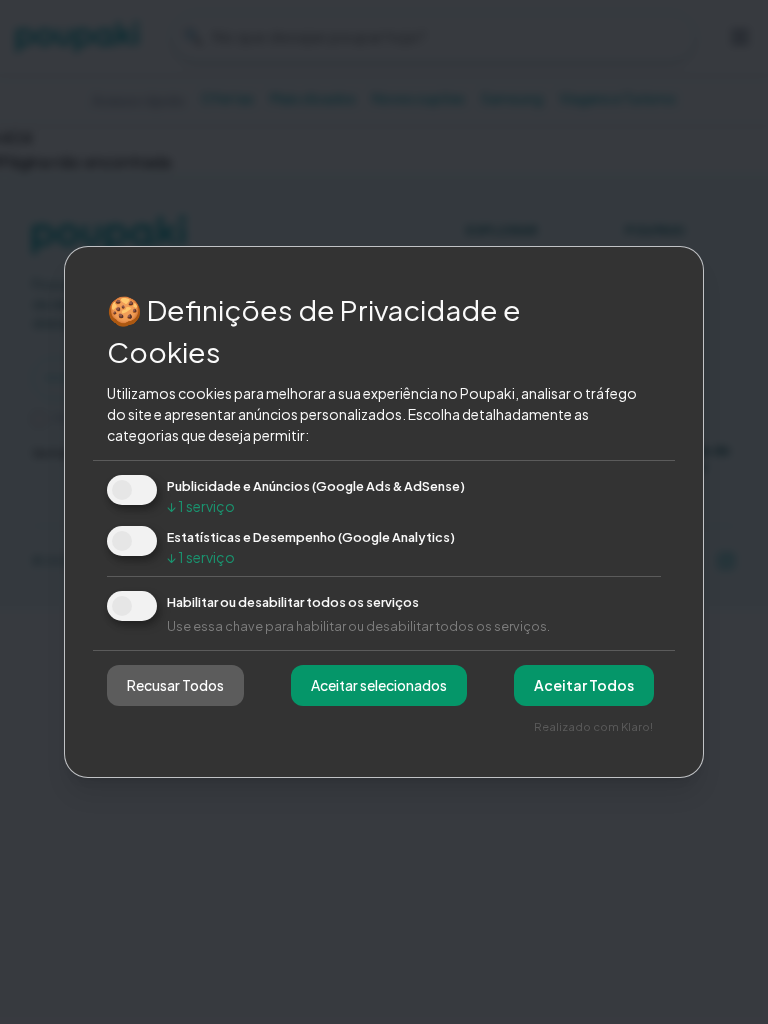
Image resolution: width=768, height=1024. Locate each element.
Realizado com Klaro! (593, 726)
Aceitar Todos (584, 685)
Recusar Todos (175, 685)
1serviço (201, 506)
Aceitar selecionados (379, 685)
